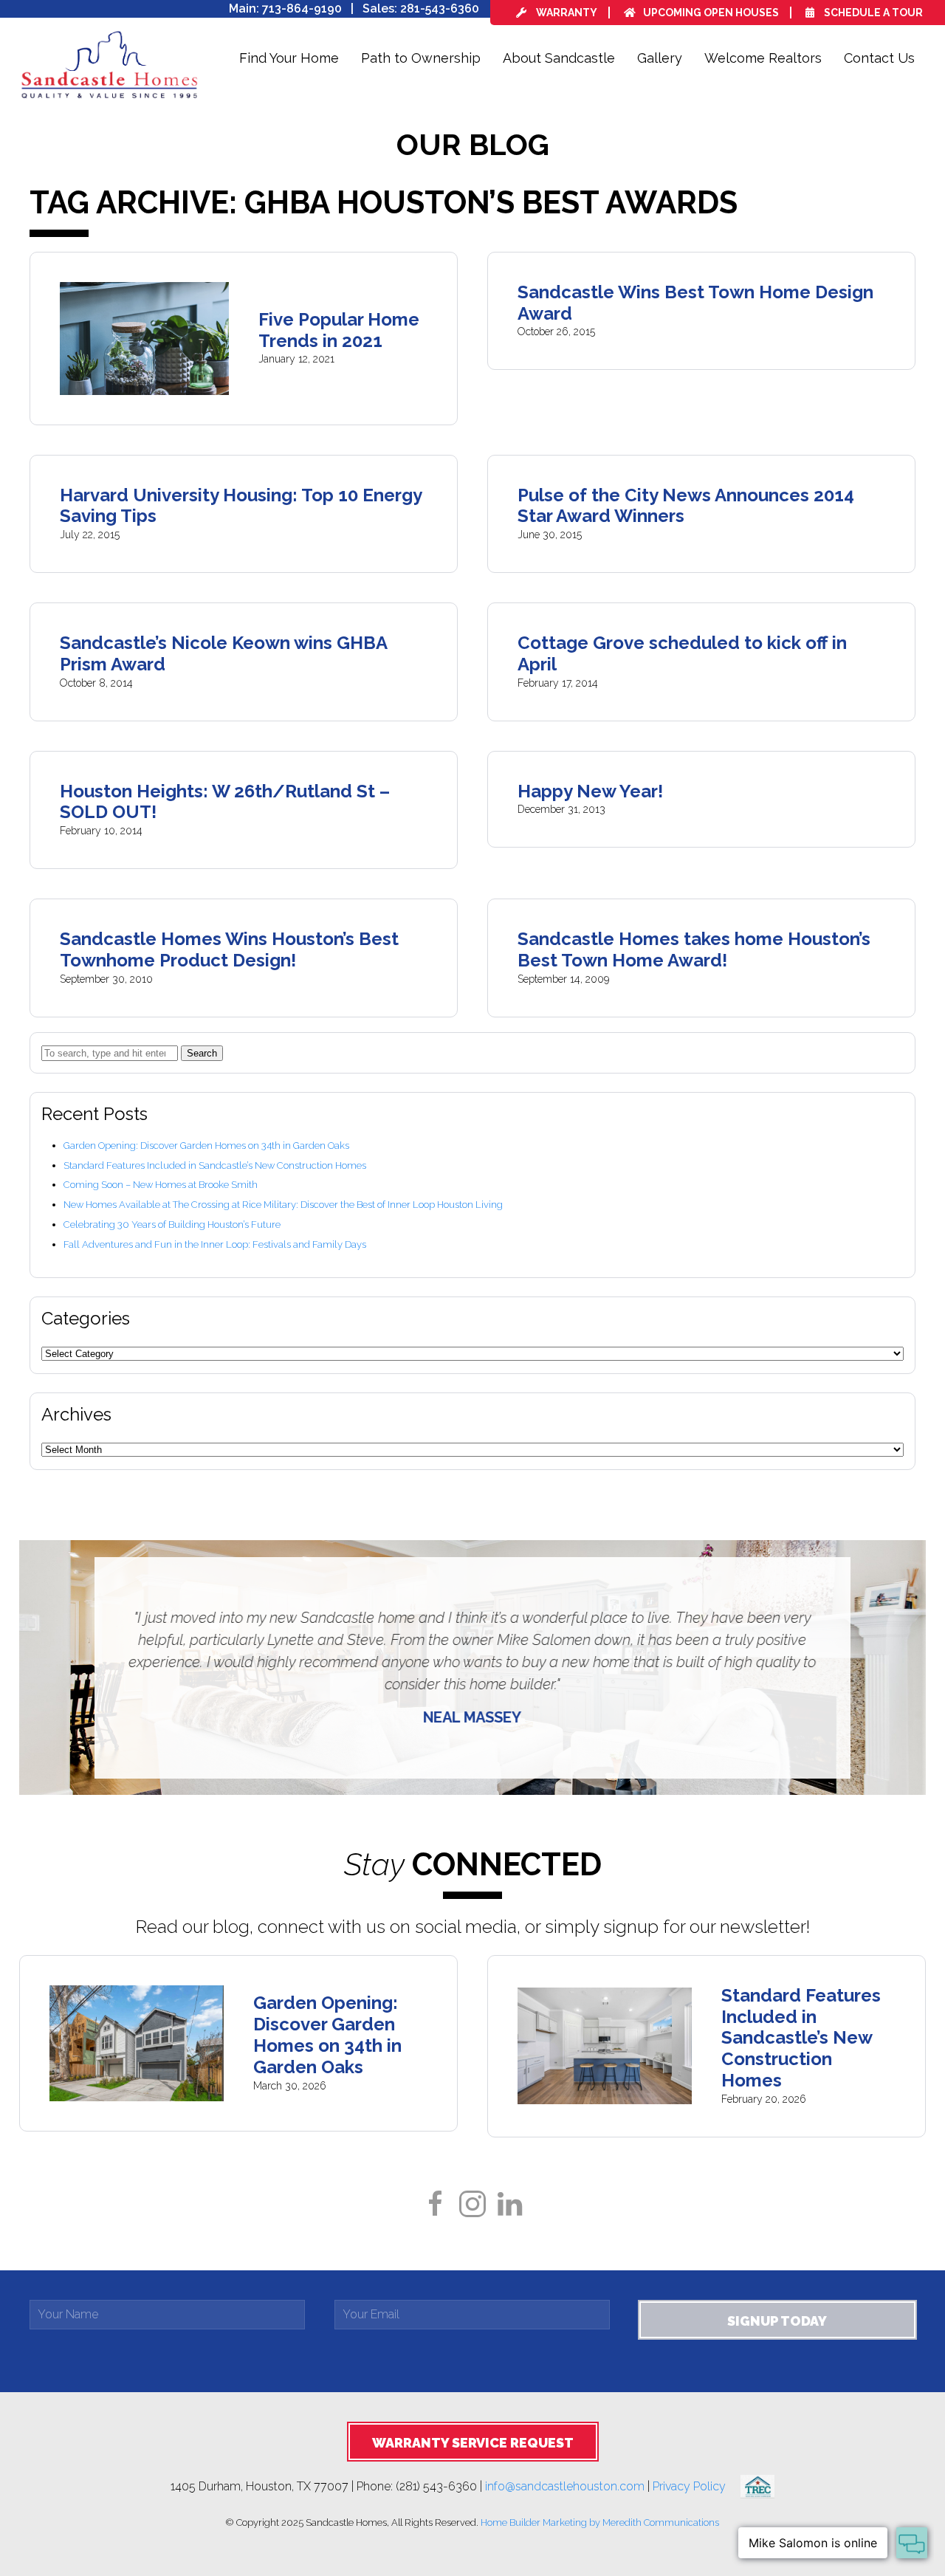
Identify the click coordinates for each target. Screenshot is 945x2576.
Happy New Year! (590, 791)
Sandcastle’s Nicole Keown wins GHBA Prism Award (223, 653)
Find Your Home (289, 58)
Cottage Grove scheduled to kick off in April (682, 653)
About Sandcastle (559, 58)
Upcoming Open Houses (711, 13)
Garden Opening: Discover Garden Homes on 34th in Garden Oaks (206, 1146)
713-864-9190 (302, 8)
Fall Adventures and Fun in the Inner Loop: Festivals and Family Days (215, 1244)
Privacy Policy (697, 2486)
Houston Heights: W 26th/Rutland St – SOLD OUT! (225, 802)
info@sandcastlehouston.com (565, 2486)
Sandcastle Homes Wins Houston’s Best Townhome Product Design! (229, 949)
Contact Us (879, 58)
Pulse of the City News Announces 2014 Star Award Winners (686, 506)
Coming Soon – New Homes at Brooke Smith (161, 1185)
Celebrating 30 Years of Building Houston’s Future (172, 1225)
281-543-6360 (440, 8)
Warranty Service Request (473, 2443)
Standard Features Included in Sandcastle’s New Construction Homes (215, 1165)
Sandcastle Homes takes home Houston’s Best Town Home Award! (694, 949)
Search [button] (202, 1053)
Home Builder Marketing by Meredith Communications (600, 2522)
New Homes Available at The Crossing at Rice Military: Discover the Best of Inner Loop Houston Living (283, 1205)
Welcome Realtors (763, 58)
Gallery (660, 58)
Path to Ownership (421, 58)
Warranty (566, 13)
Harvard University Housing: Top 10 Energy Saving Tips (241, 506)
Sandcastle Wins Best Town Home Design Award (695, 303)
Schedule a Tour (872, 13)
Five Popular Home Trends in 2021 (339, 330)
